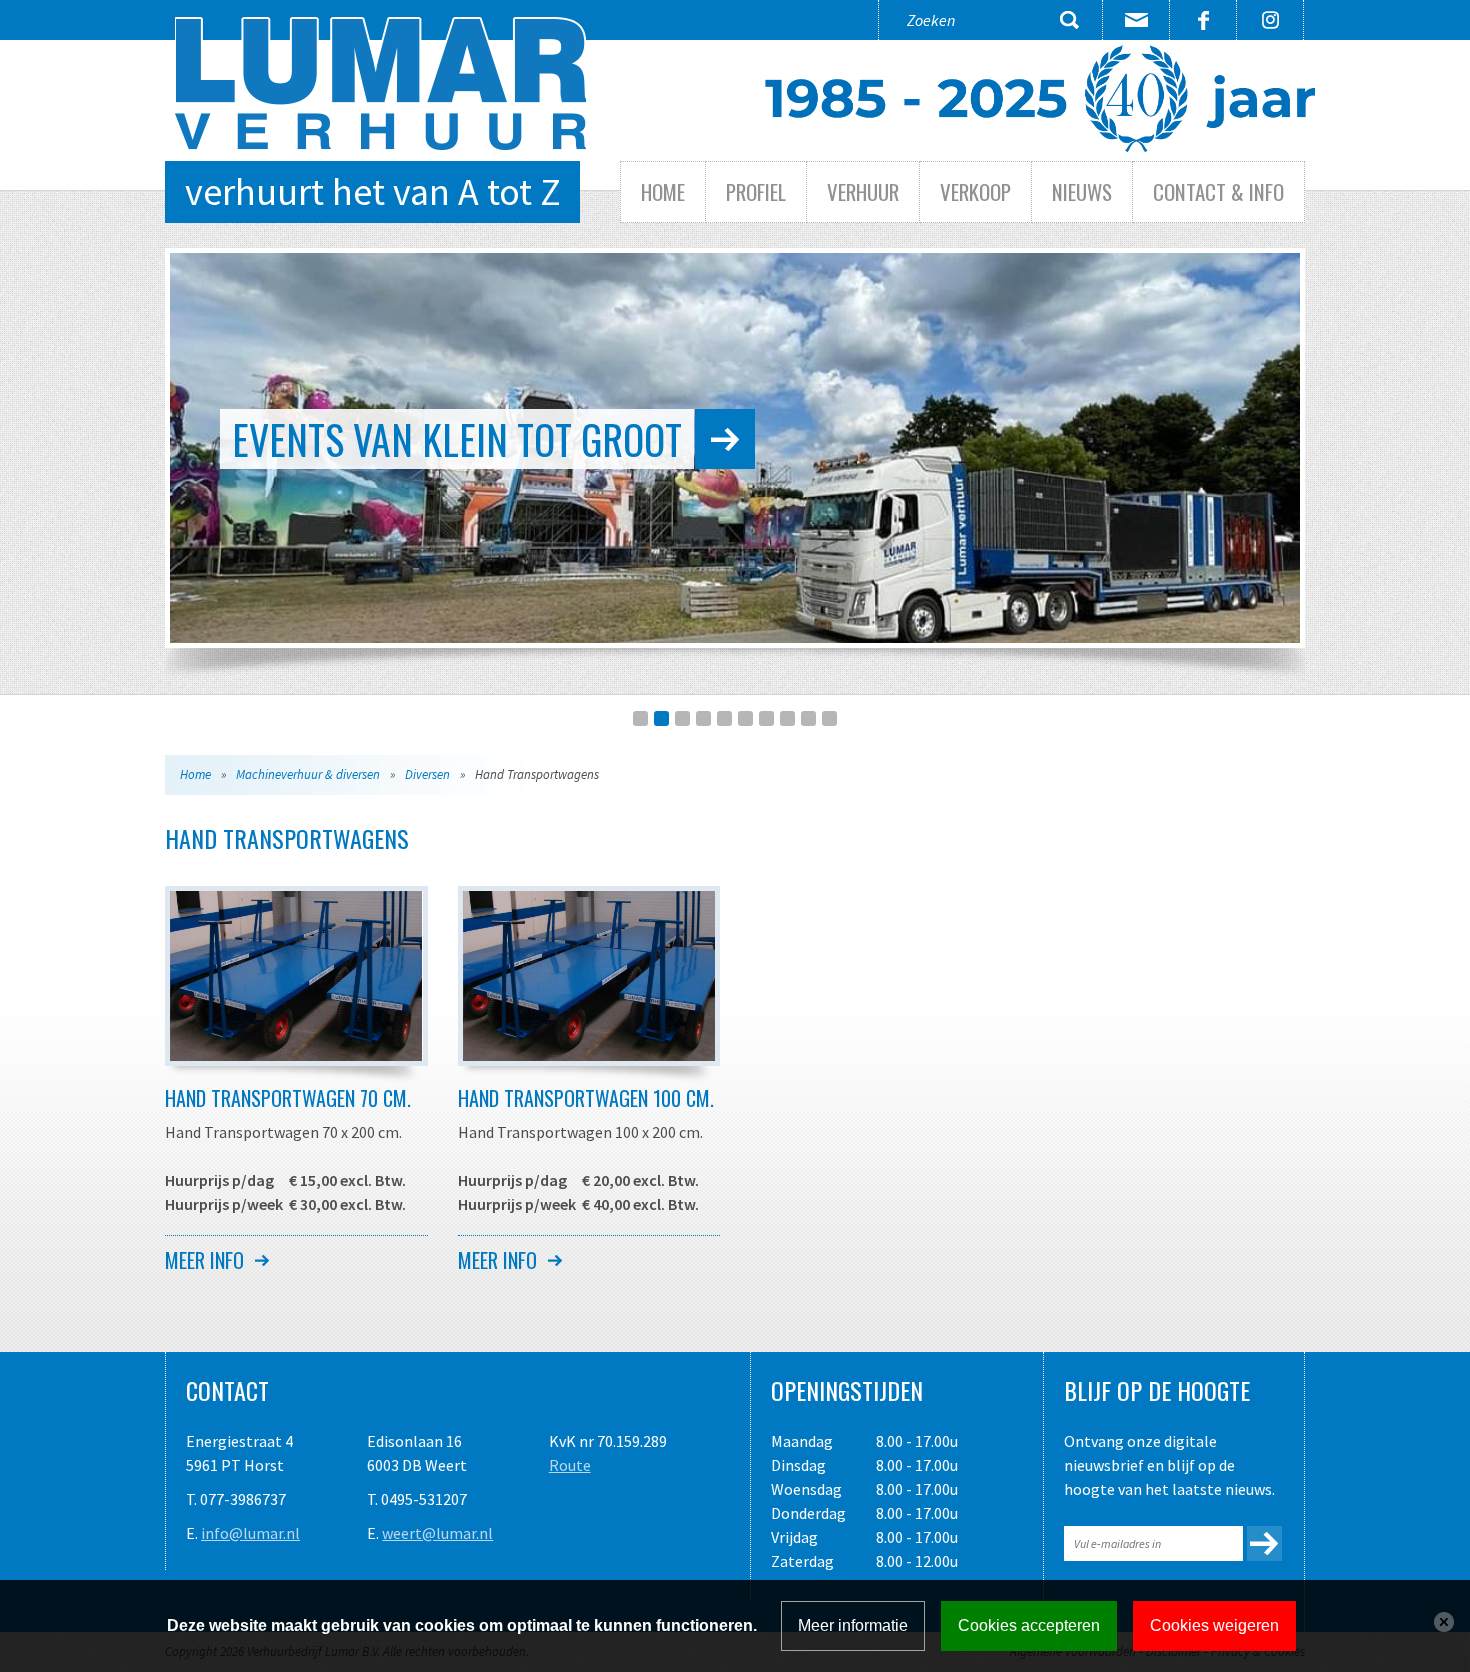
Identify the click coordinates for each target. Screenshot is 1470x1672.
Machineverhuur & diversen (308, 774)
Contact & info (1218, 191)
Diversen (427, 774)
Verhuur (863, 191)
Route (570, 1465)
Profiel (756, 191)
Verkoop (975, 191)
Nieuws (1082, 191)
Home (663, 191)
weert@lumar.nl (437, 1533)
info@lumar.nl (250, 1533)
